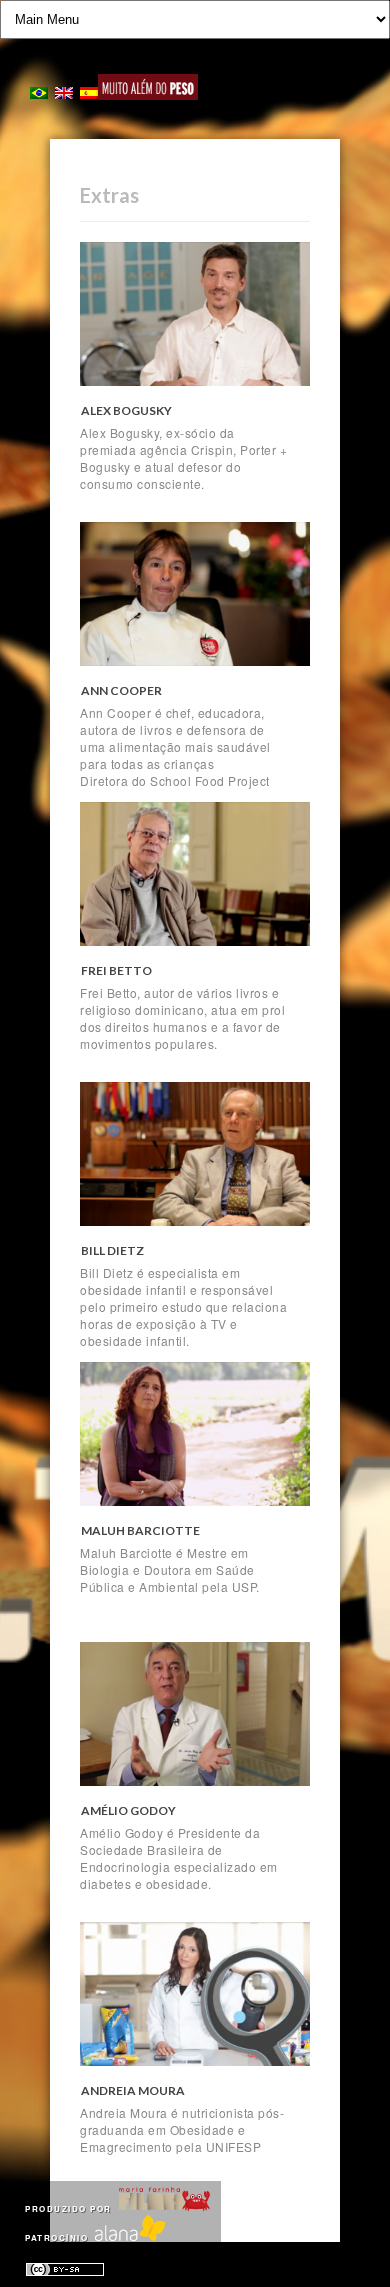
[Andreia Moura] (195, 1994)
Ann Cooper (121, 690)
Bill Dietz (112, 1250)
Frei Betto (116, 970)
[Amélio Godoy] (195, 1714)
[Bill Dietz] (195, 1154)
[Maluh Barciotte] (195, 1434)
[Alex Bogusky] (195, 314)
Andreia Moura (133, 2090)
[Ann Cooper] (195, 594)
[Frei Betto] (195, 874)
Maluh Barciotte (140, 1530)
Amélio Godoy (128, 1810)
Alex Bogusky (126, 410)
